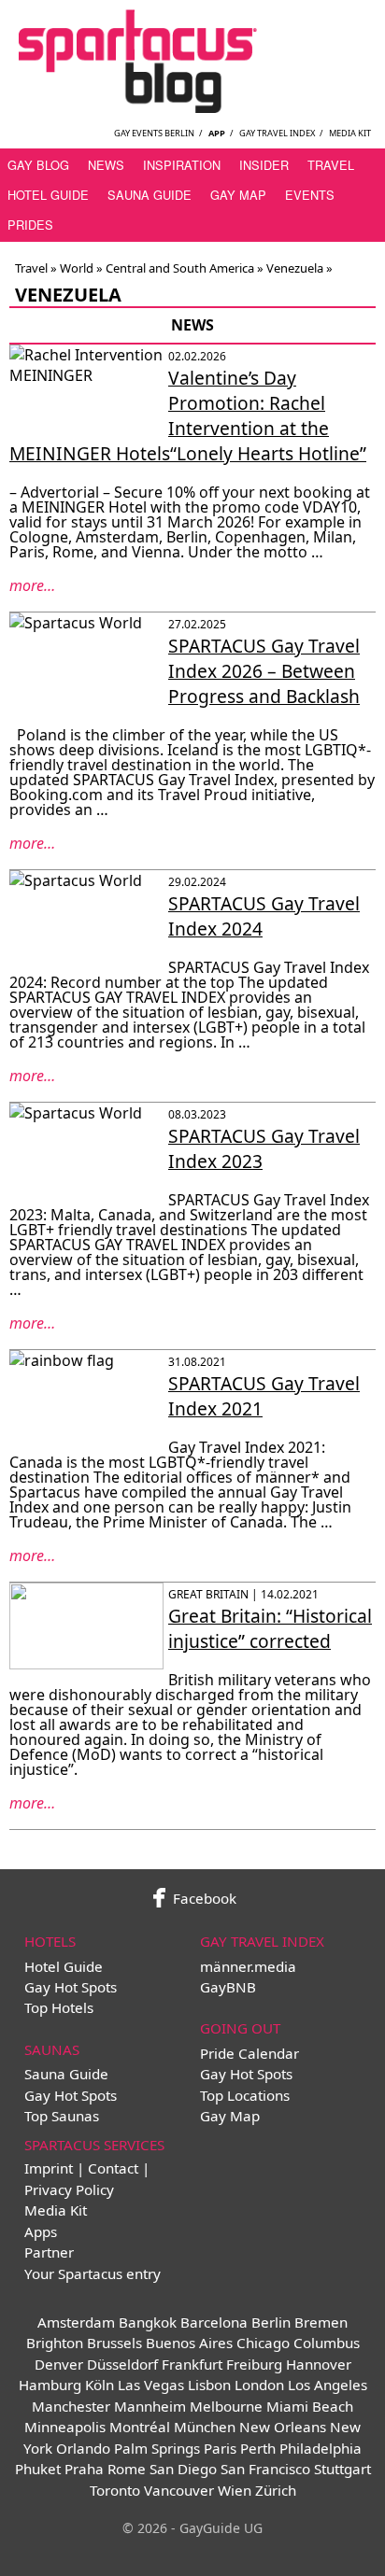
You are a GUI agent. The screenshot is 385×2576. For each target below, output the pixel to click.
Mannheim (150, 2406)
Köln (100, 2385)
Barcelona (214, 2322)
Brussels (114, 2343)
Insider (264, 165)
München (205, 2427)
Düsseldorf (122, 2364)
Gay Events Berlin (154, 133)
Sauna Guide (150, 195)
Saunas (52, 2049)
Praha (84, 2469)
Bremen (321, 2322)
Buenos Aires (189, 2343)
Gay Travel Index (277, 133)
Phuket (38, 2469)
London (259, 2385)
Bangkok (148, 2322)
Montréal (140, 2427)
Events (310, 195)
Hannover (319, 2364)
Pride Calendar (250, 2053)
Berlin (271, 2322)
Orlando (83, 2448)
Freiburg (254, 2364)
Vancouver (179, 2490)
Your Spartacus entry (93, 2273)
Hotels (50, 1941)
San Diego (183, 2469)
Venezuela (295, 268)
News (106, 165)
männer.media (248, 1966)
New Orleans (283, 2427)
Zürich (276, 2490)
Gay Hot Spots (71, 1987)
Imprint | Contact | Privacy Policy (87, 2178)
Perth (258, 2448)
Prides (30, 225)
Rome (127, 2469)
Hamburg (50, 2385)
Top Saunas (62, 2116)
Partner (49, 2252)
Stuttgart (342, 2469)
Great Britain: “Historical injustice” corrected (270, 1628)
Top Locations (245, 2095)
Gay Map (238, 195)
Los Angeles (328, 2385)
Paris (220, 2448)
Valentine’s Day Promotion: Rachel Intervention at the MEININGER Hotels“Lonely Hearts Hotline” (188, 415)
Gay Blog (38, 165)
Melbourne (226, 2406)
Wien (235, 2490)
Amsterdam (76, 2322)
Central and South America (180, 268)
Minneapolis (65, 2427)
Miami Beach (310, 2406)
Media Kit (350, 133)
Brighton (55, 2343)
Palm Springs (157, 2448)
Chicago (263, 2343)
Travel (331, 165)
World (77, 268)
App (217, 133)
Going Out (240, 2028)
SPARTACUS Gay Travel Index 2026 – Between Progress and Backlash (264, 671)
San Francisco (265, 2469)
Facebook (203, 1898)
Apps (41, 2231)
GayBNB (228, 1987)
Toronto (115, 2490)
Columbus (327, 2343)
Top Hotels (59, 2007)
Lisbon (209, 2385)
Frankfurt (192, 2364)
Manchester (71, 2406)
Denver (59, 2364)
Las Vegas (151, 2385)
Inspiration (182, 165)
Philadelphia (321, 2448)
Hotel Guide (48, 195)
